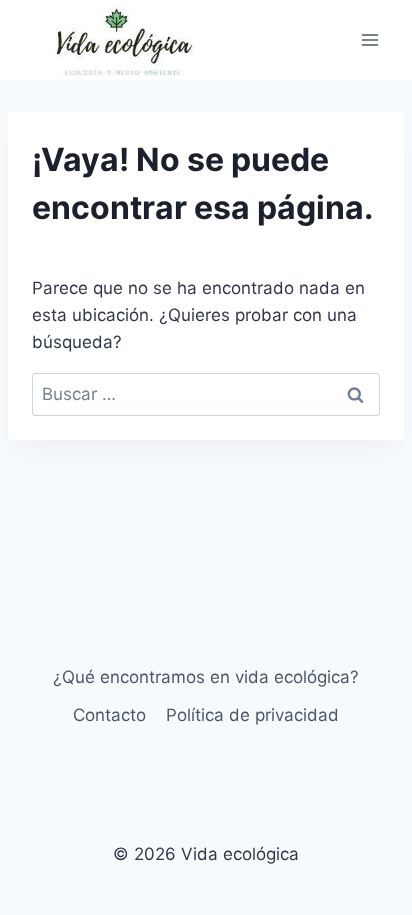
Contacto (109, 715)
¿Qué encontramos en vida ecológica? (206, 677)
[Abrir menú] (369, 39)
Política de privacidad (252, 715)
